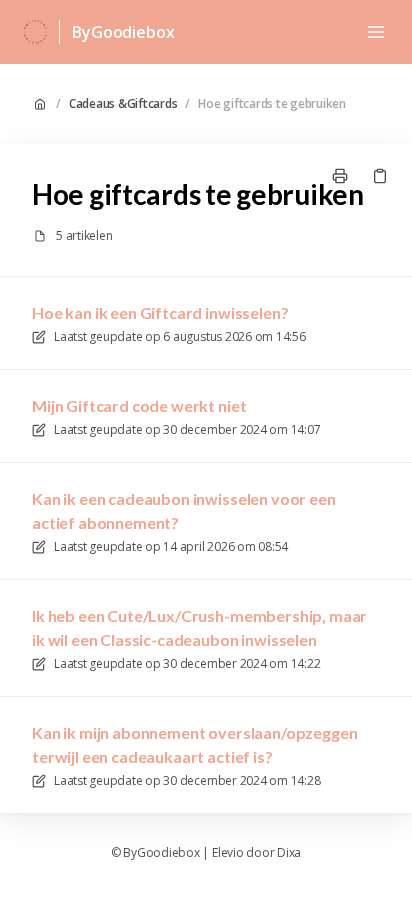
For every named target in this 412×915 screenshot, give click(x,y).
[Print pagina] (340, 176)
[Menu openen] (376, 32)
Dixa (289, 853)
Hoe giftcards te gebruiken (272, 104)
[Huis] (35, 32)
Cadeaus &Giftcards (123, 104)
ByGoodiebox (123, 32)
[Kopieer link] (380, 176)
